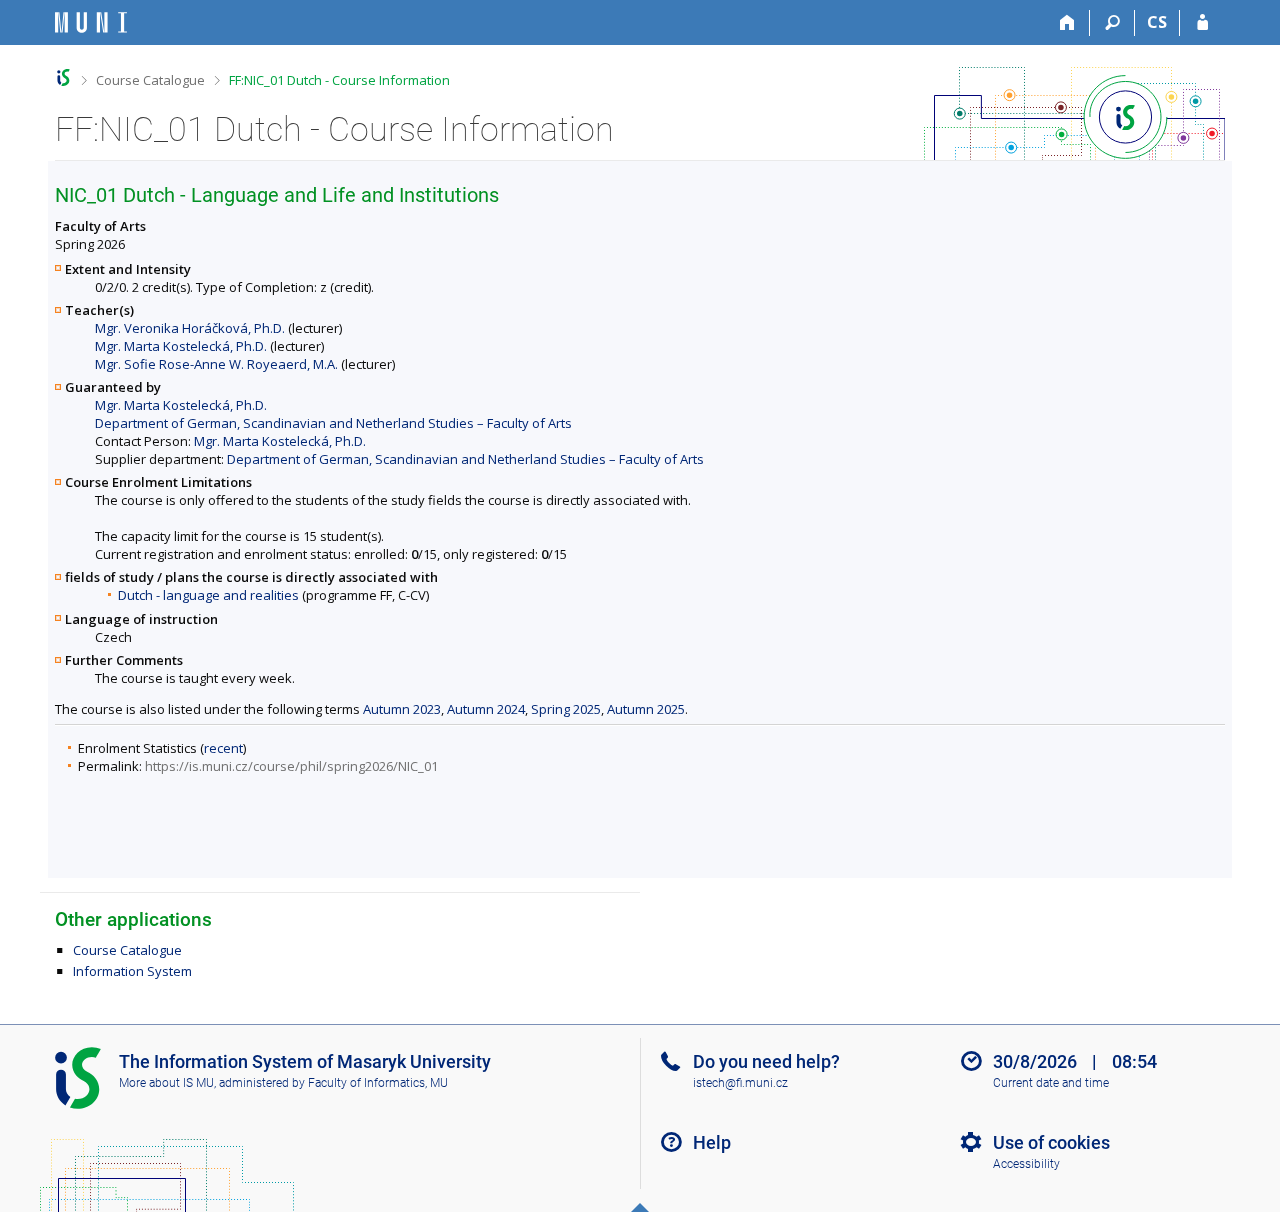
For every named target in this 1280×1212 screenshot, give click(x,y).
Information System (132, 971)
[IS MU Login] (1202, 23)
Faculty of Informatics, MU (378, 1083)
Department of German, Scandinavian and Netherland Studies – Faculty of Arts (333, 423)
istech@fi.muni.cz (740, 1083)
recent (223, 748)
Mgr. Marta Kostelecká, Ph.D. (181, 346)
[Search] (1112, 23)
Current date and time (1051, 1083)
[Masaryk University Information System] (91, 22)
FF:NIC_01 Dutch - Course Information (339, 80)
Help (712, 1142)
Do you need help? (766, 1061)
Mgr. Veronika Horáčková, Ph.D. (190, 328)
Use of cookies (1051, 1142)
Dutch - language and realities (208, 595)
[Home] (1067, 23)
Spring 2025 (566, 709)
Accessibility (1026, 1164)
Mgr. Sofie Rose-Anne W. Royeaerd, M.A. (216, 364)
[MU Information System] (63, 77)
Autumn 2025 (646, 709)
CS (1157, 22)
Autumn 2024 (486, 709)
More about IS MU (166, 1083)
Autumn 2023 (402, 709)
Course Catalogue (150, 80)
